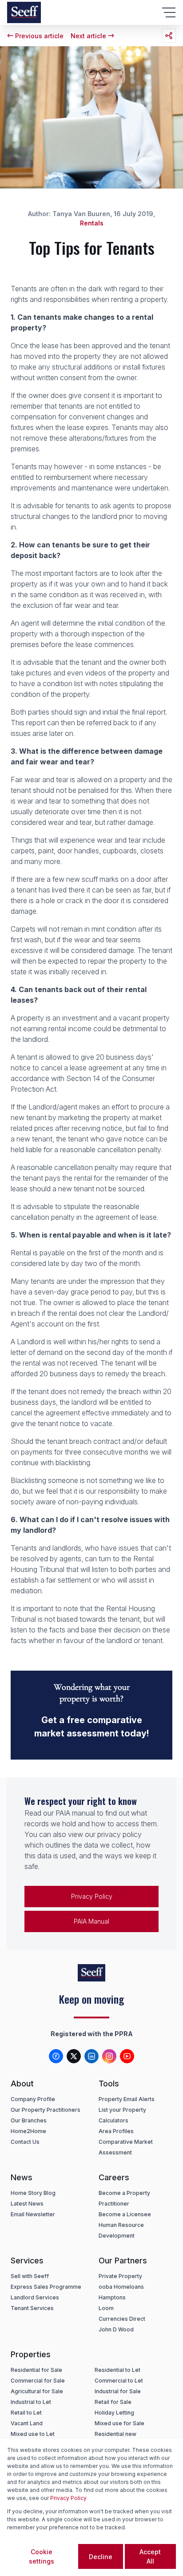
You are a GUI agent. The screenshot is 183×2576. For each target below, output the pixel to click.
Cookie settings (42, 2556)
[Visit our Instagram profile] (109, 2056)
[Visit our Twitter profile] (74, 2056)
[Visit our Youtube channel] (127, 2056)
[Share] (169, 36)
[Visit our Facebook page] (56, 2056)
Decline (101, 2557)
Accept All (150, 2556)
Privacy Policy (92, 1896)
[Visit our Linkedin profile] (91, 2056)
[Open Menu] (169, 12)
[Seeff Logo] (24, 12)
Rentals (92, 223)
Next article (88, 36)
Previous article (39, 36)
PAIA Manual (91, 1921)
